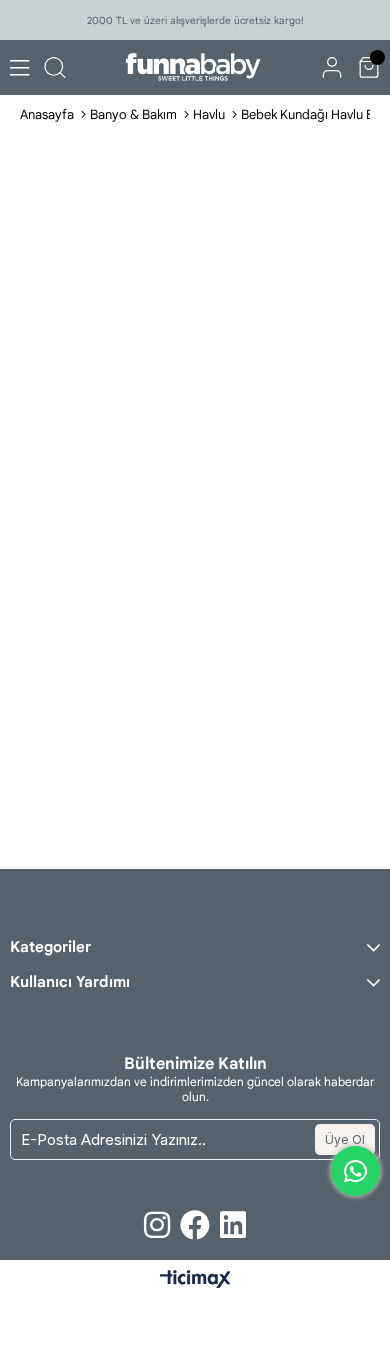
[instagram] (157, 1225)
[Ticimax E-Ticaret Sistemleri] (195, 1280)
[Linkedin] (233, 1225)
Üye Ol (345, 1139)
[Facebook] (195, 1225)
